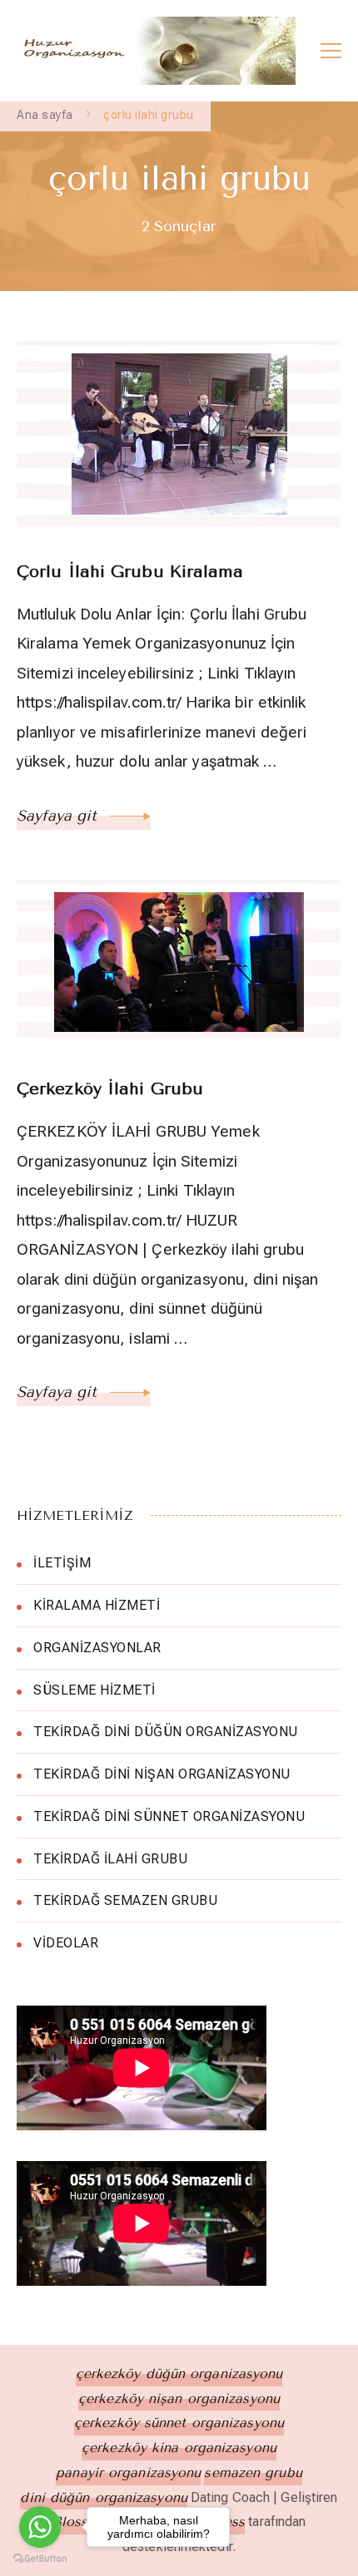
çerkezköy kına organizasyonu (179, 2448)
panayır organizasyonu (128, 2472)
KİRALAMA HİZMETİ (97, 1605)
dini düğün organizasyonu (103, 2497)
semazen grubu (253, 2472)
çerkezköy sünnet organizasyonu (179, 2423)
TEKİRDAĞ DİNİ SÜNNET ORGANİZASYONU (169, 1816)
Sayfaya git (59, 816)
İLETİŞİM (62, 1563)
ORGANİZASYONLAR (97, 1648)
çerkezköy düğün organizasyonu (179, 2374)
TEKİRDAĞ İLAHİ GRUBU (110, 1859)
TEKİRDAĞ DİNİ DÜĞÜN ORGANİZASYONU (166, 1732)
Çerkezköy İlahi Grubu (110, 1089)
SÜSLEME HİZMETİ (94, 1690)
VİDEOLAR (66, 1943)
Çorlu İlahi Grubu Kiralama (130, 572)
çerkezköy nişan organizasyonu (179, 2398)
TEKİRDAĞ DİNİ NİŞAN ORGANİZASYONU (162, 1774)
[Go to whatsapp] (40, 2527)
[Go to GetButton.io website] (40, 2559)
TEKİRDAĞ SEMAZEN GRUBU (125, 1900)
